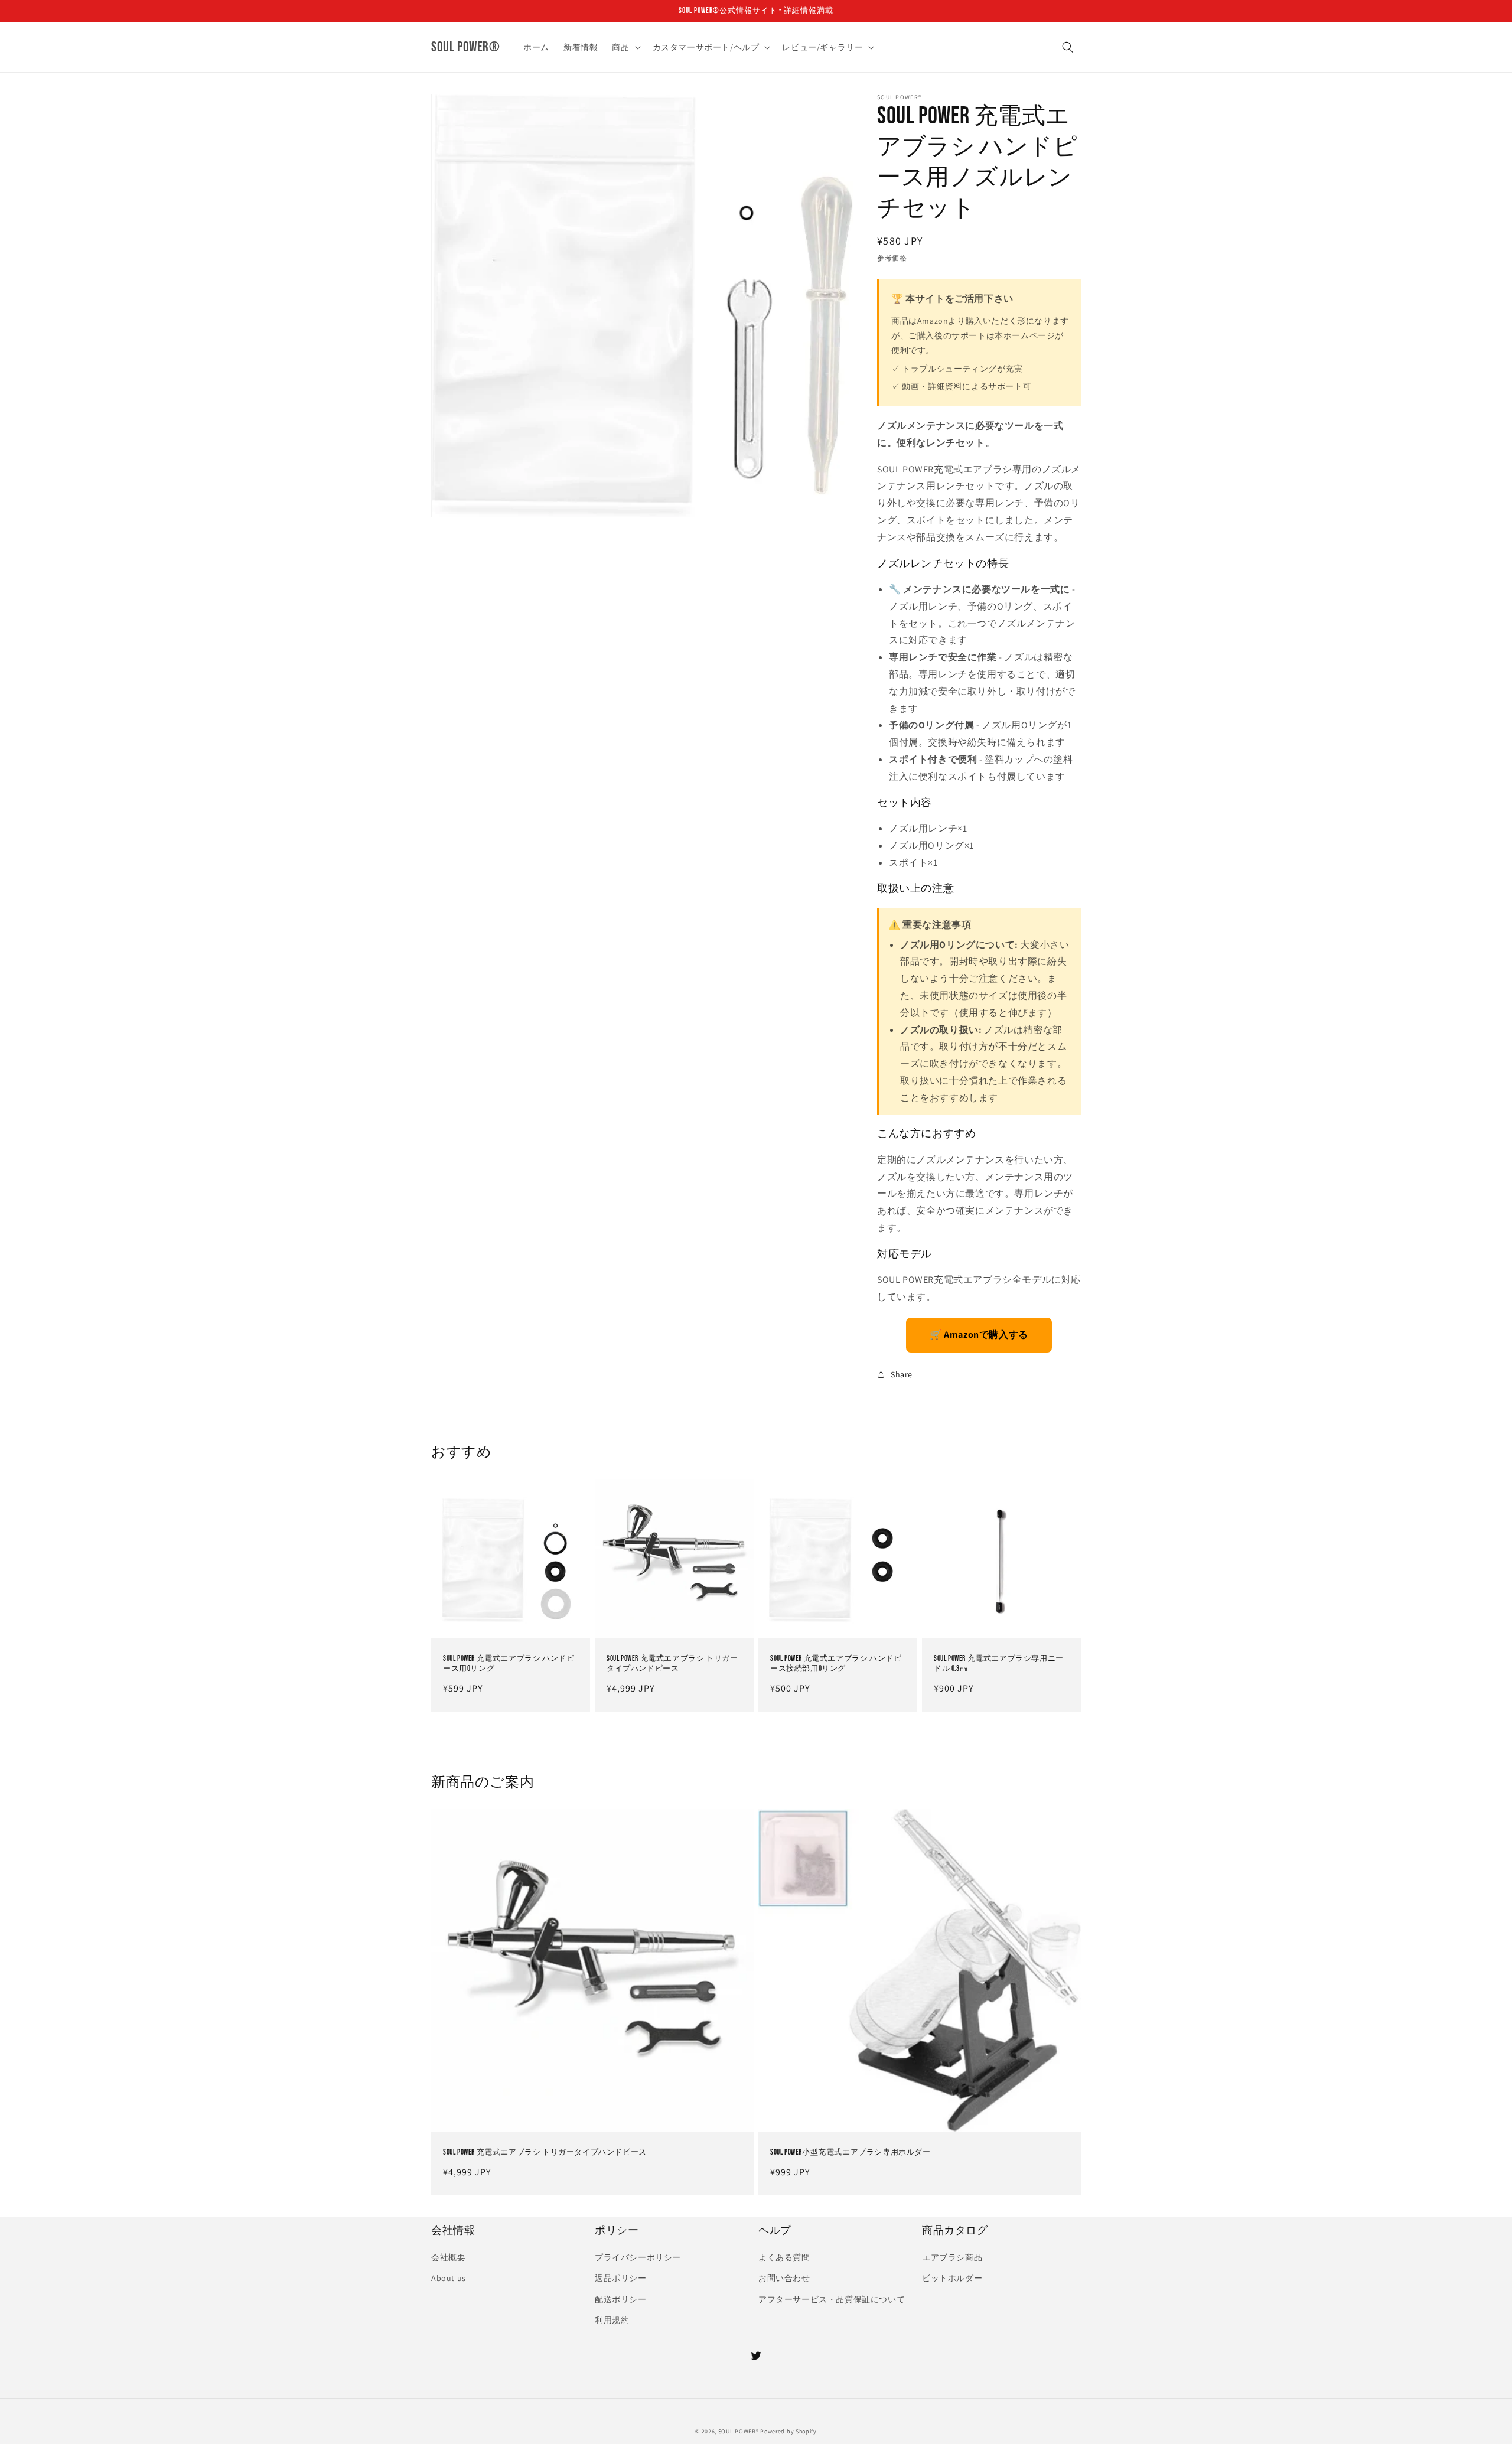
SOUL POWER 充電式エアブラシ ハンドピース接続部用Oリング (836, 1663)
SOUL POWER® (739, 2431)
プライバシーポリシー (638, 2257)
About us (449, 2278)
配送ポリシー (621, 2299)
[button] (625, 47)
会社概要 (448, 2257)
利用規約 (612, 2320)
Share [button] (902, 1374)
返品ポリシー (621, 2278)
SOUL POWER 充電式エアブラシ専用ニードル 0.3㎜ (999, 1663)
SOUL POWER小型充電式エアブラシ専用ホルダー (850, 2152)
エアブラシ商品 (952, 2257)
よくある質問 (784, 2257)
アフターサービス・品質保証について (832, 2299)
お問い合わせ (784, 2278)
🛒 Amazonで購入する (979, 1335)
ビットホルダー (952, 2278)
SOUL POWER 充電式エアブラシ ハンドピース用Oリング (509, 1663)
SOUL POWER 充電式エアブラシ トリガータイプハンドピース (672, 1663)
